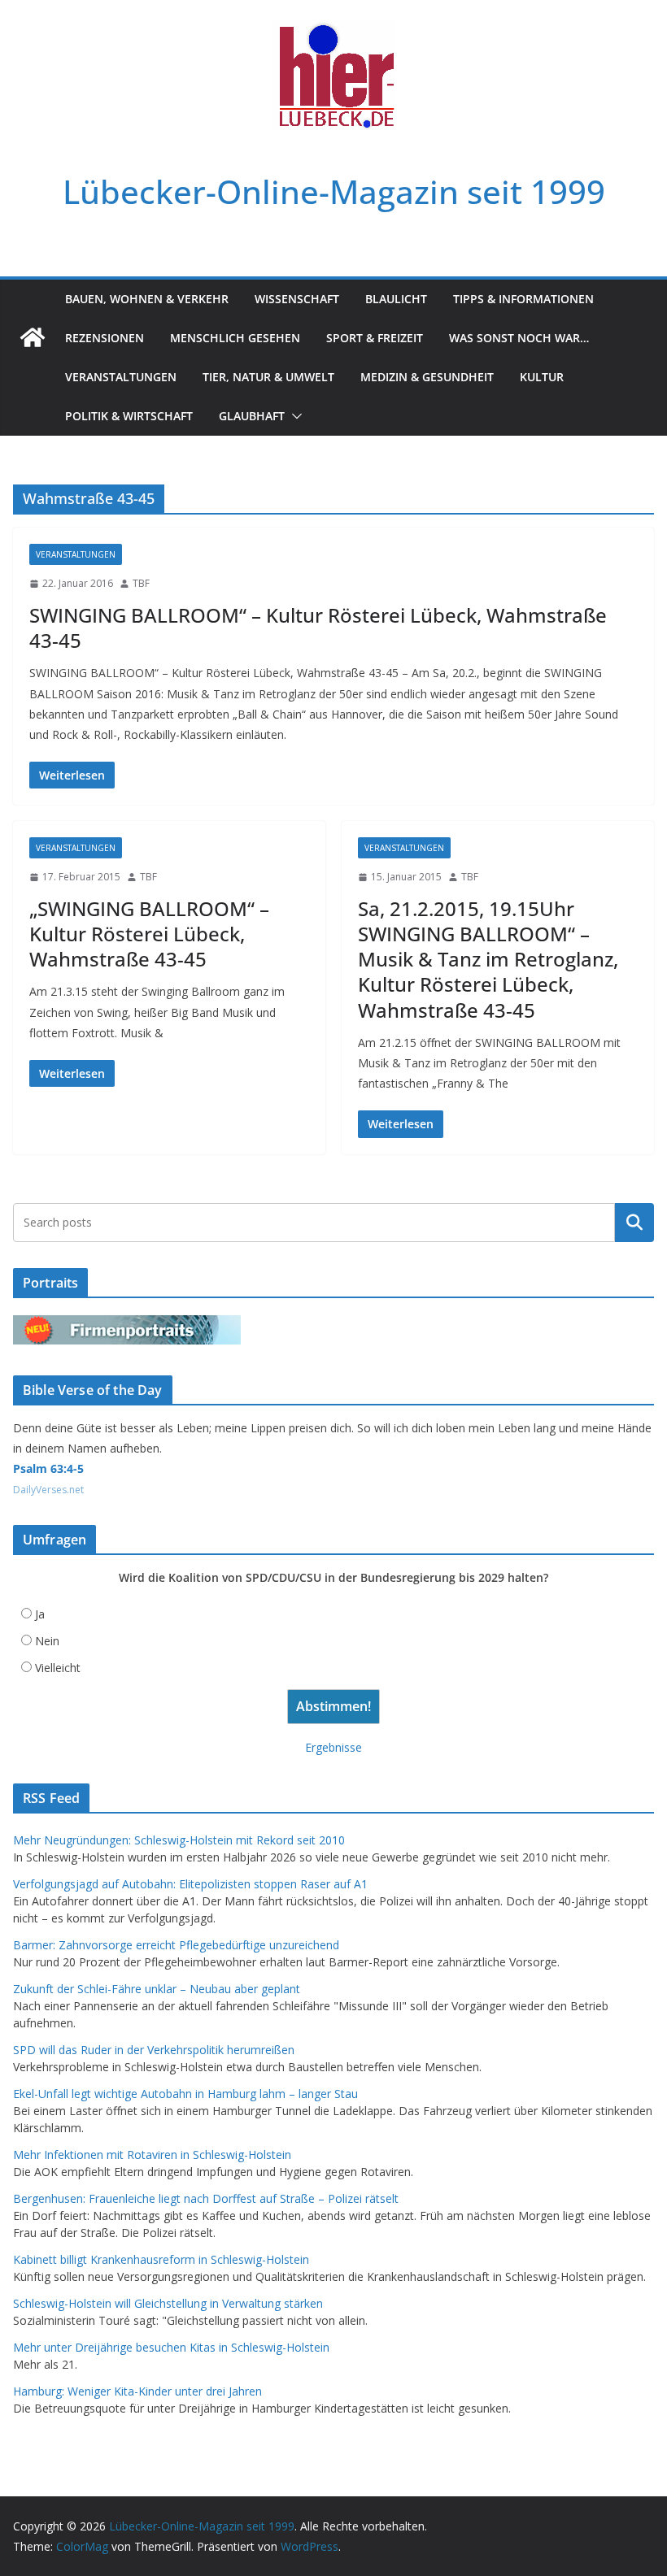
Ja (40, 1614)
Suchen (634, 1222)
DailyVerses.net (48, 1490)
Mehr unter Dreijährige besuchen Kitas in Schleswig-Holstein (171, 2347)
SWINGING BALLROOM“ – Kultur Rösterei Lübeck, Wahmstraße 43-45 (318, 628)
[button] (294, 416)
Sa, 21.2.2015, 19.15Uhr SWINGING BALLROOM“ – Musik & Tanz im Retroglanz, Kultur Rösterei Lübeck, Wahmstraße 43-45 (488, 959)
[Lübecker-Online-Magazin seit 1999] (33, 337)
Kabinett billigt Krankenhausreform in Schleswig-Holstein (161, 2259)
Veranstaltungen (121, 377)
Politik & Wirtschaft (129, 416)
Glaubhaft (252, 416)
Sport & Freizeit (375, 338)
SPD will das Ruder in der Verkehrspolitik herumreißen (154, 2050)
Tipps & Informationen (523, 299)
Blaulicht (396, 299)
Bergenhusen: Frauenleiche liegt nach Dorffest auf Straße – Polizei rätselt (206, 2198)
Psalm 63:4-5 (48, 1468)
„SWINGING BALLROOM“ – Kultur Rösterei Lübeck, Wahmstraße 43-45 (149, 934)
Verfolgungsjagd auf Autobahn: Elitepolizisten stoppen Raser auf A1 (190, 1884)
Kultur (542, 377)
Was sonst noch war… (519, 338)
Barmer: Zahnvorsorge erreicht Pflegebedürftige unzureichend (176, 1945)
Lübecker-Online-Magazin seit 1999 (334, 191)
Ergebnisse (333, 1747)
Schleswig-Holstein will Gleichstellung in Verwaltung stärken (168, 2303)
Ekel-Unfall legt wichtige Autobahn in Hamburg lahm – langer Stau (185, 2094)
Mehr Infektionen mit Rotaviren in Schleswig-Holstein (152, 2155)
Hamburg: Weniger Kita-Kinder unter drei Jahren (137, 2391)
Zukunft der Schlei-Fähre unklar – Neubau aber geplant (157, 1989)
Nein (47, 1641)
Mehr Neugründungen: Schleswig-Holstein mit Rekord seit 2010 (179, 1840)
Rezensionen (105, 338)
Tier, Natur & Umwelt (268, 377)
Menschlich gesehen (235, 338)
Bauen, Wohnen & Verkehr (147, 299)
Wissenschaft (297, 299)
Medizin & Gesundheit (427, 377)
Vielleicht (58, 1668)
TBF (141, 583)
